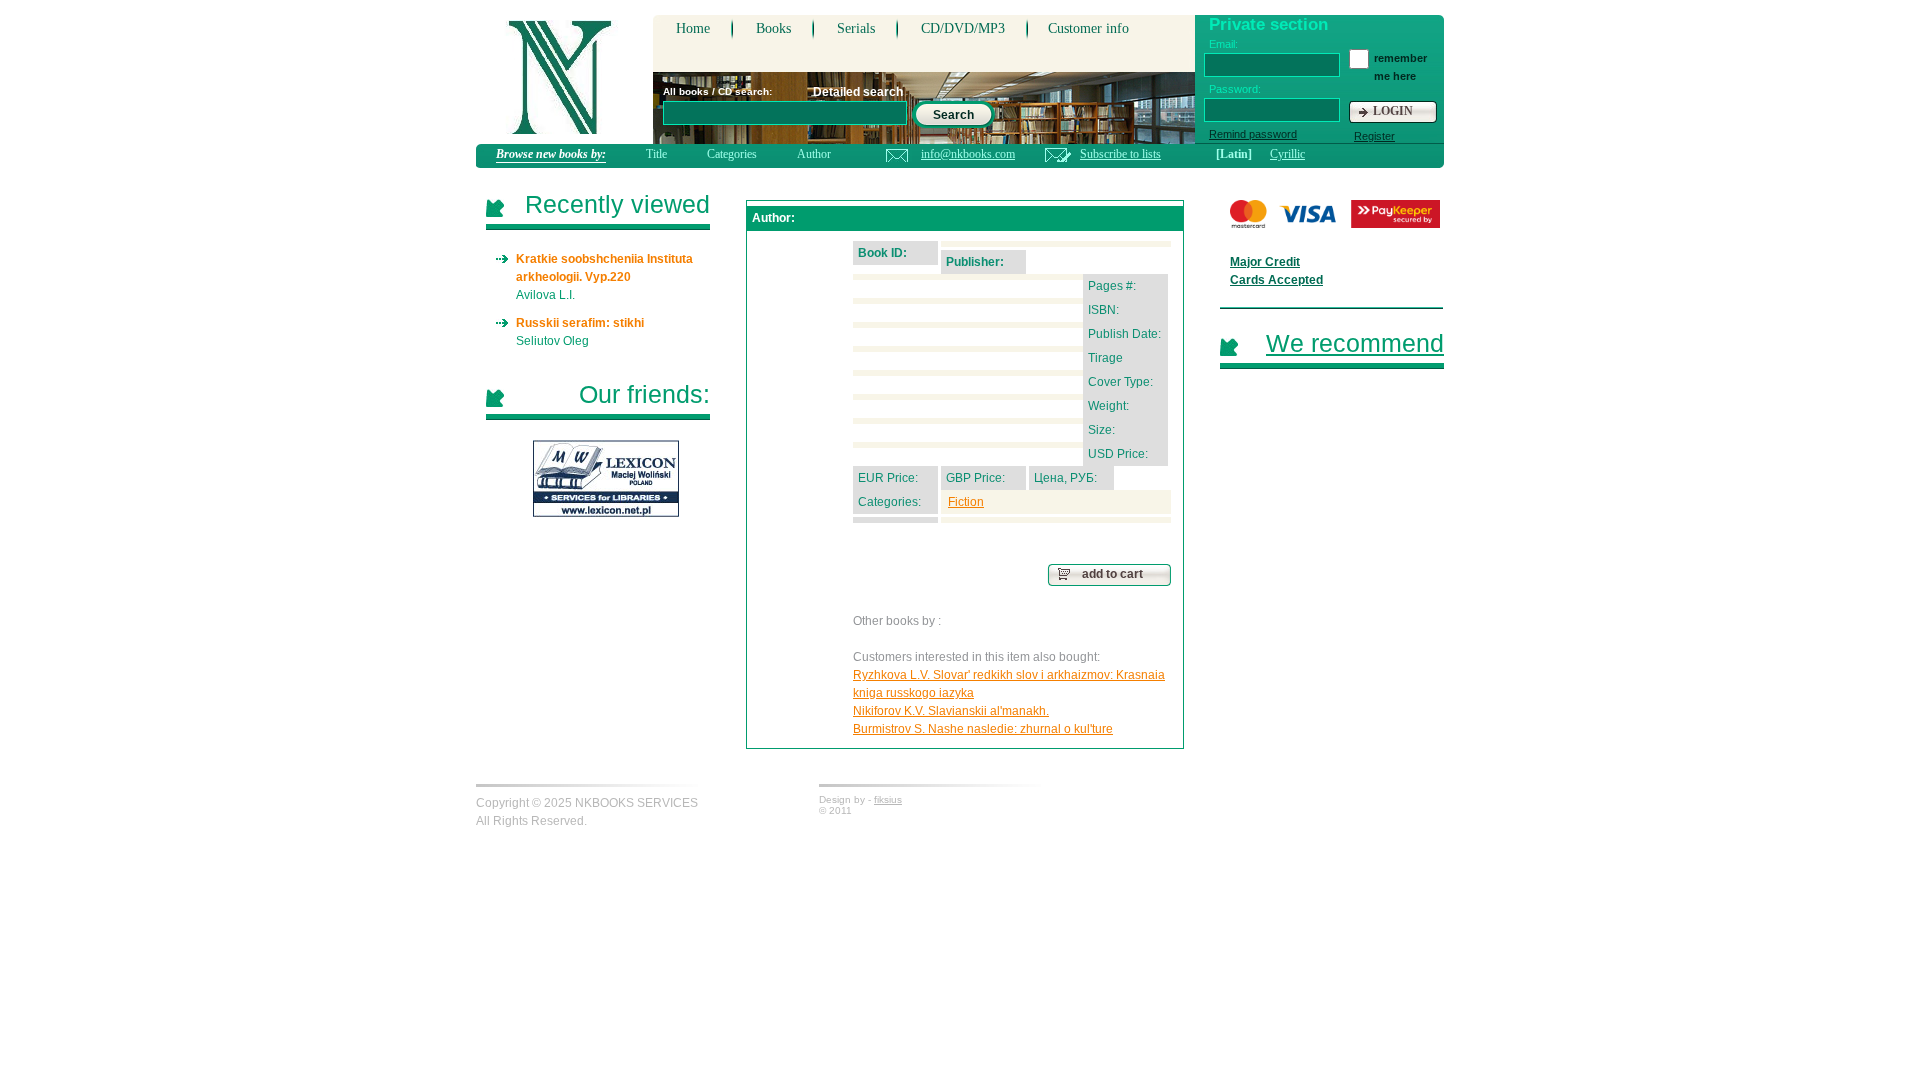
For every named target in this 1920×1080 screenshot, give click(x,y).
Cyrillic (1287, 154)
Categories (732, 154)
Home (693, 28)
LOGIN (1393, 111)
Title (656, 154)
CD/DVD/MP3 (963, 28)
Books (773, 28)
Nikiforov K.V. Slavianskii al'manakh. (951, 711)
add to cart (1112, 574)
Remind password (1253, 134)
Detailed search (858, 92)
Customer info (1088, 28)
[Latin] (1234, 154)
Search (953, 115)
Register (1374, 136)
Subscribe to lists (1120, 154)
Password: (1235, 89)
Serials (856, 28)
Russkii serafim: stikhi (580, 323)
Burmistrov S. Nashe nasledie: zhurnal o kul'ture (983, 729)
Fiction (966, 502)
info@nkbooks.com (968, 154)
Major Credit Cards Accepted (1276, 271)
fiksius (888, 799)
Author (814, 154)
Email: (1223, 44)
